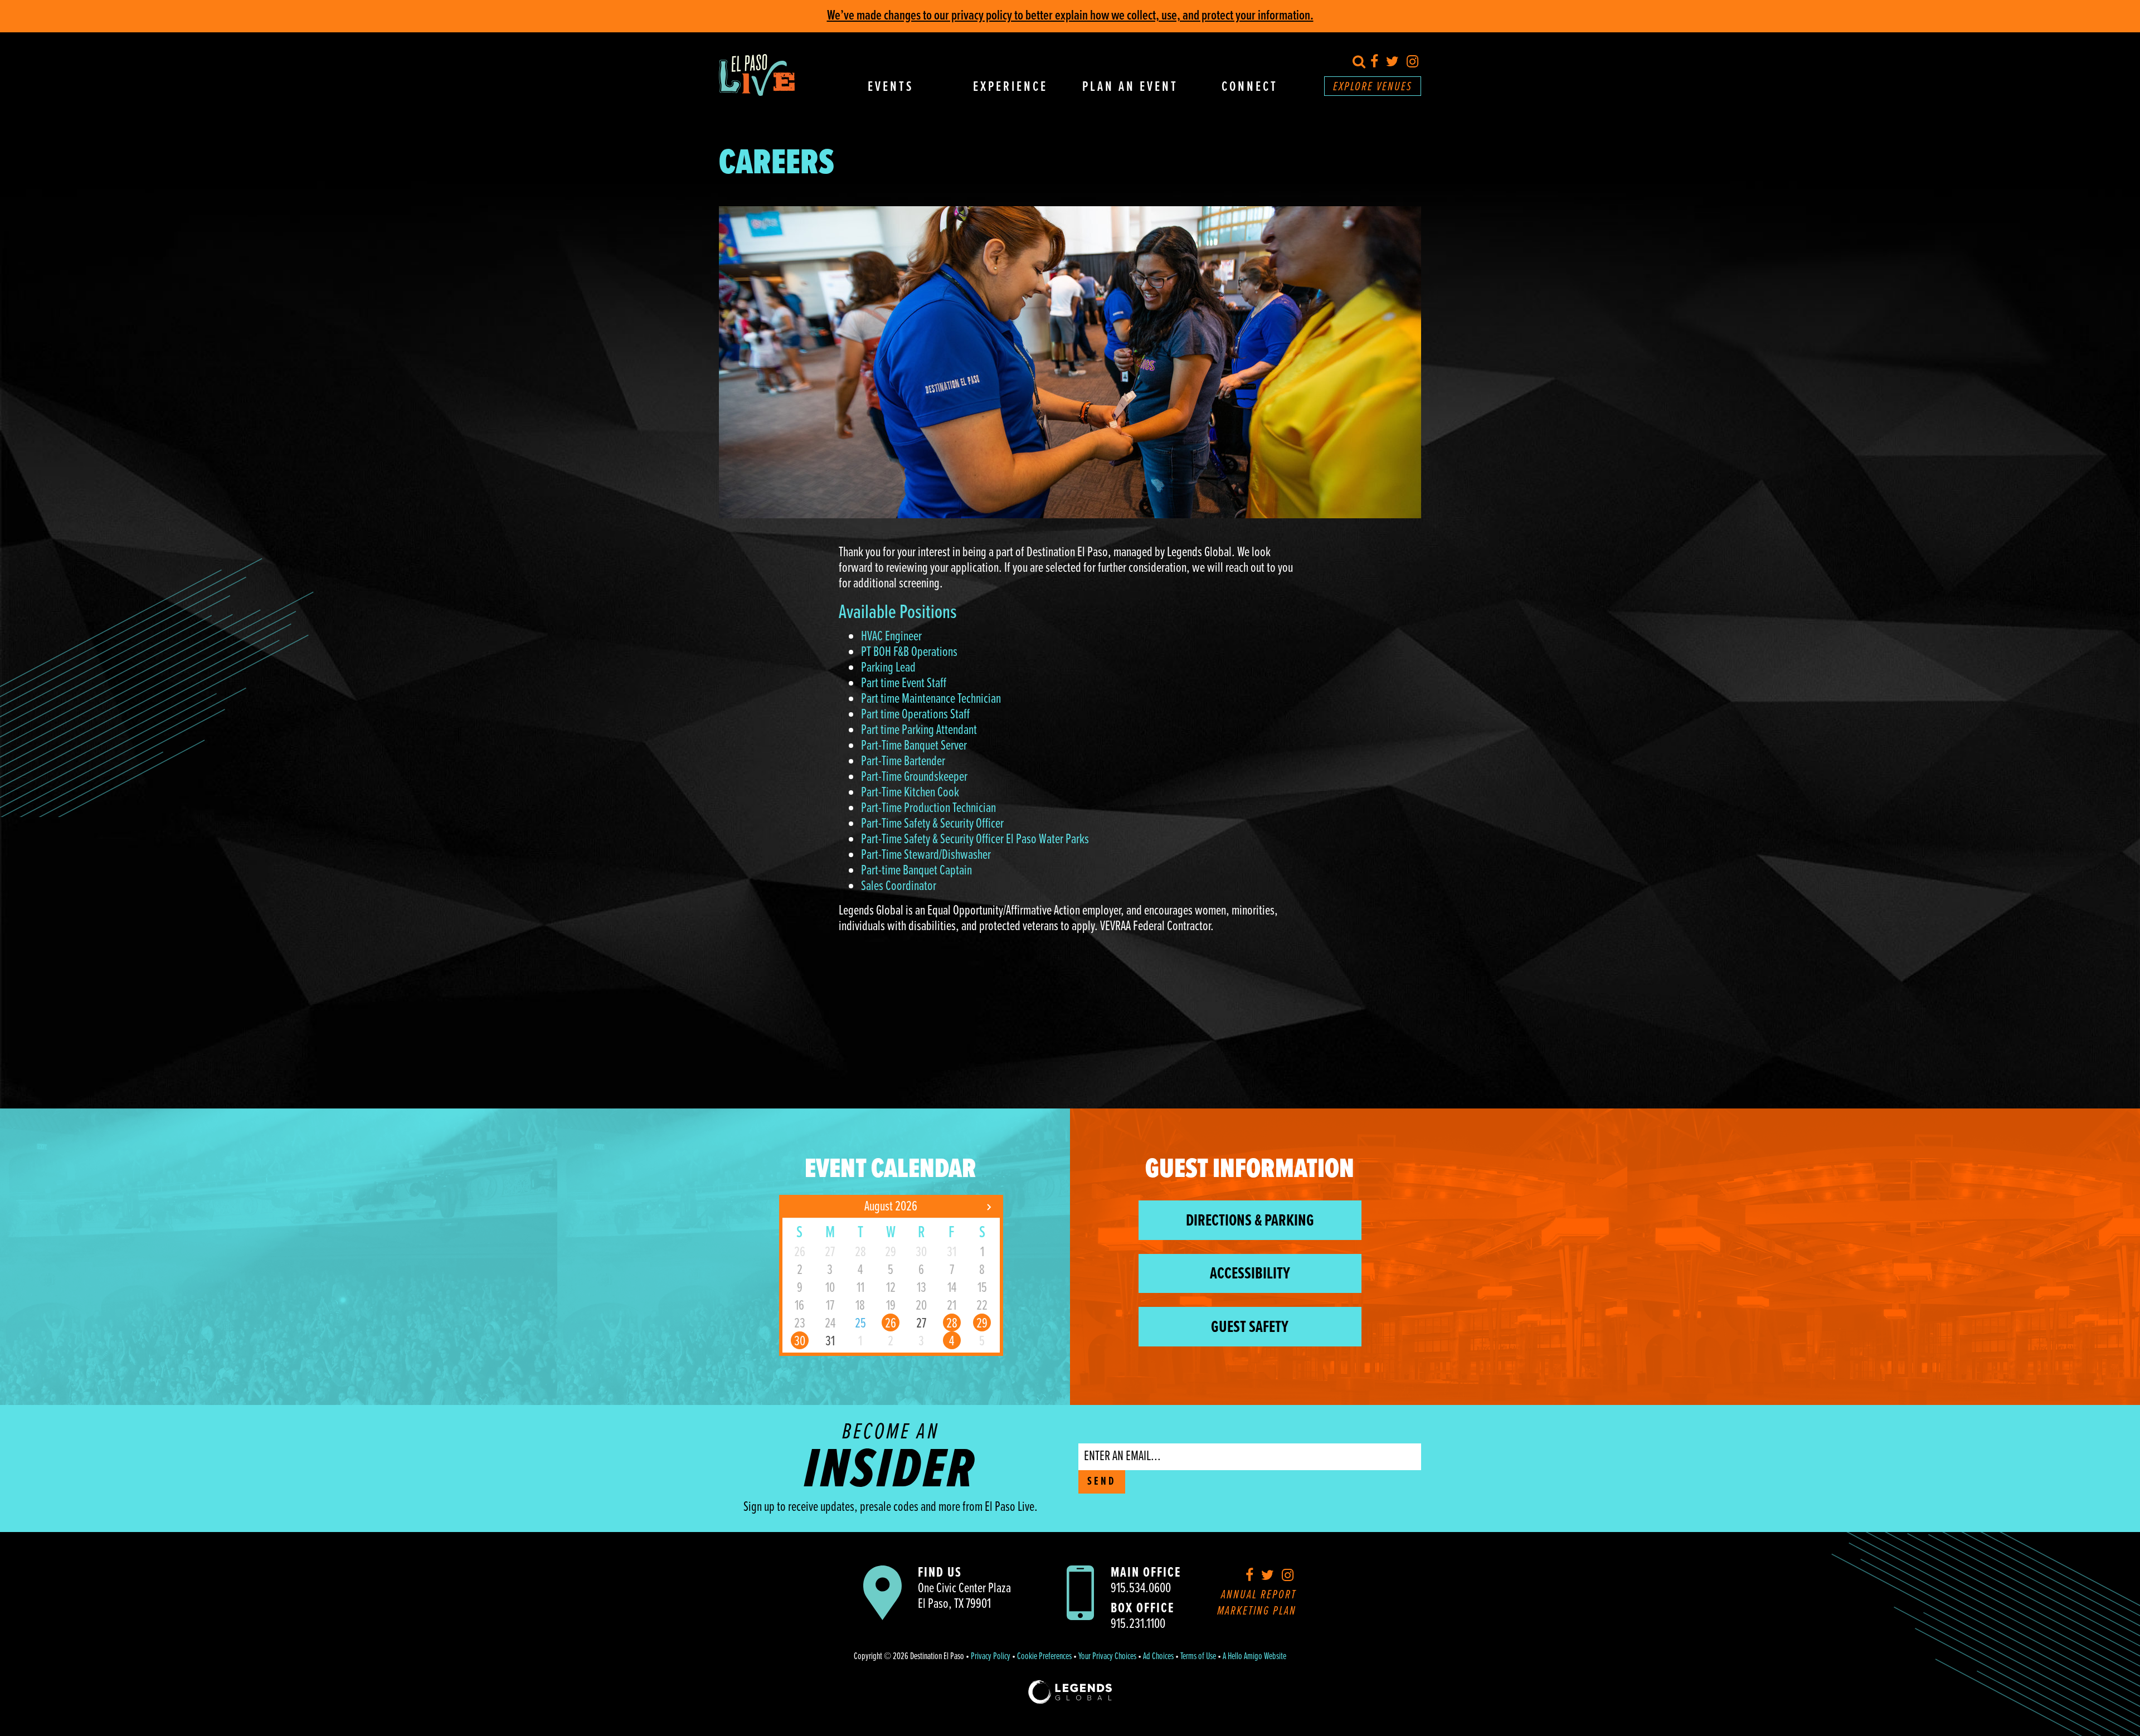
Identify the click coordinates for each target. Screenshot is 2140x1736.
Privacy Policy (991, 1657)
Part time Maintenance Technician (931, 699)
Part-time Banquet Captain (916, 871)
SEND (1102, 1482)
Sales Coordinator (899, 886)
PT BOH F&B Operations (909, 652)
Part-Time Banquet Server (914, 746)
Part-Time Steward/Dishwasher (926, 855)
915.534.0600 (1141, 1589)
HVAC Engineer (891, 637)
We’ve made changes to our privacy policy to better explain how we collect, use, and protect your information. (1070, 16)
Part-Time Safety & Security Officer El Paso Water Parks (975, 840)
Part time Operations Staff (915, 715)
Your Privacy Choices (1107, 1657)
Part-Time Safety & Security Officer (932, 824)
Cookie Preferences (1044, 1657)
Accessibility (1250, 1274)
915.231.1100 (1138, 1624)
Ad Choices (1158, 1657)
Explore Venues (1373, 87)
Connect (1250, 87)
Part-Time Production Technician (928, 808)
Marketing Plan (1257, 1611)
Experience (1010, 87)
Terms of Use (1198, 1657)
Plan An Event (1130, 87)
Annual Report (1259, 1595)
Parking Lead (888, 668)
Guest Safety (1250, 1328)
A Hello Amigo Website (1254, 1657)
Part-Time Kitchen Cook (910, 793)
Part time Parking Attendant (919, 730)
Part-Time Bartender (903, 762)
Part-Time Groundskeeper (914, 777)
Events (891, 87)
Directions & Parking (1250, 1221)
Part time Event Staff (904, 684)
